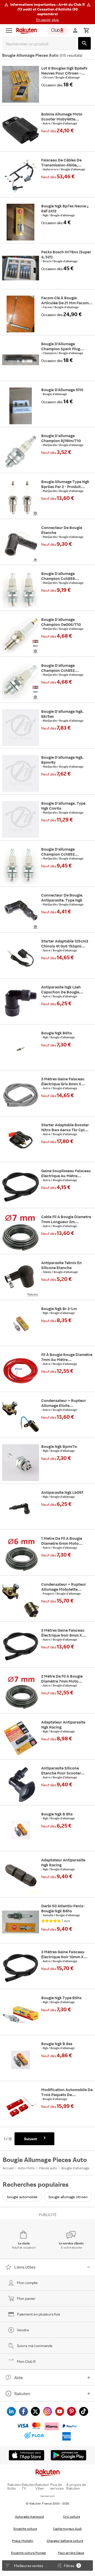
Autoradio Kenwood (29, 2517)
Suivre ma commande (35, 2346)
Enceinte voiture (25, 2529)
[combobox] (40, 44)
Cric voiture (72, 2517)
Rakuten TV (28, 2486)
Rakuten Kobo (14, 2486)
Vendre (23, 2330)
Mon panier (26, 2298)
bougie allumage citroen (68, 2197)
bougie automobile (22, 2197)
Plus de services (57, 2486)
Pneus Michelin (23, 2541)
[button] (47, 12)
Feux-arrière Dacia (71, 2553)
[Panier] (86, 30)
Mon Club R (26, 2361)
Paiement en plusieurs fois (38, 2314)
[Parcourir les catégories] (9, 30)
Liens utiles (25, 2267)
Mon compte (27, 2283)
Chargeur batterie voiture (65, 2541)
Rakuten (22, 2394)
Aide (19, 2378)
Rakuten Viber (42, 2486)
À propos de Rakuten (76, 2486)
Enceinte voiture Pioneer (29, 2553)
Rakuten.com (47, 2496)
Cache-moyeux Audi (67, 2529)
